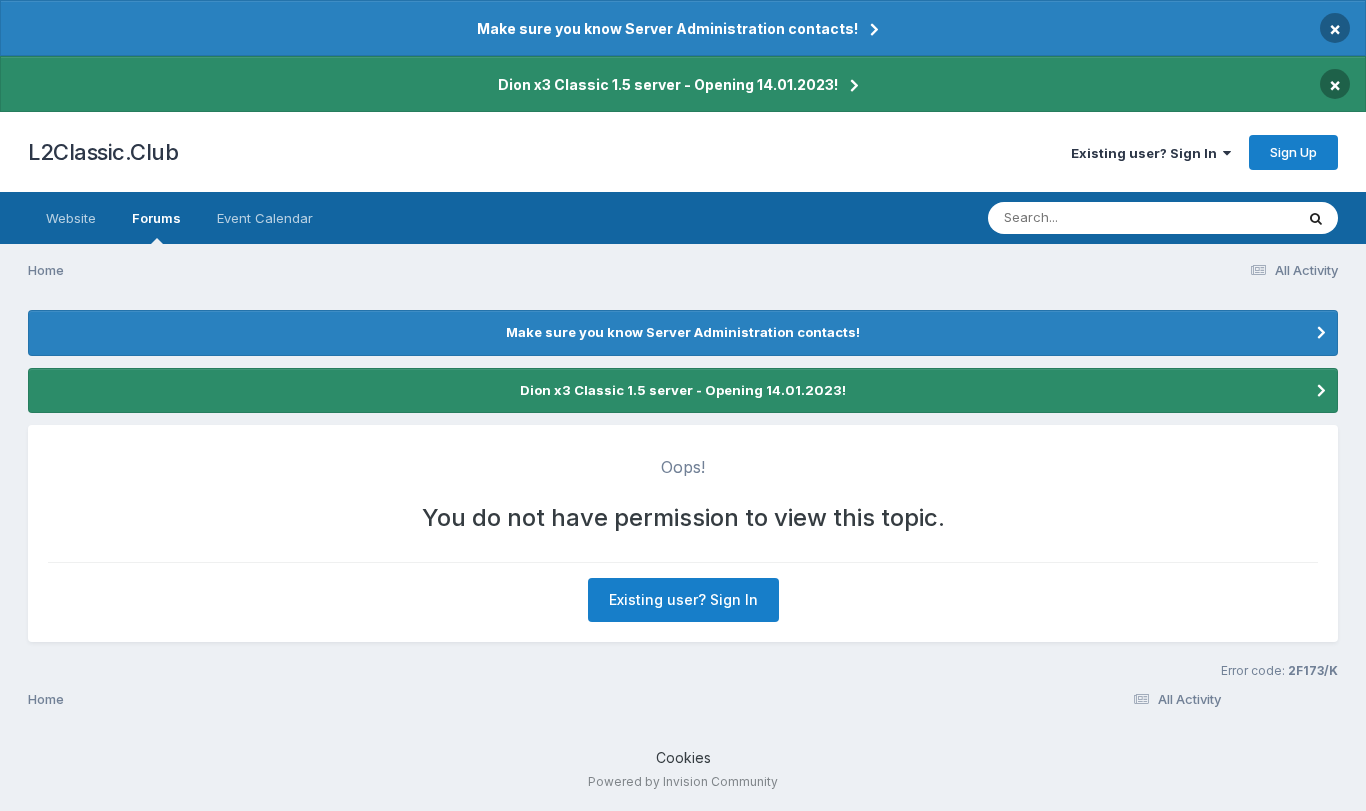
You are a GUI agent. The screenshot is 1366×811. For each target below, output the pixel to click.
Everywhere (1232, 217)
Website (71, 218)
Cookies (683, 757)
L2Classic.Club (103, 152)
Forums (156, 218)
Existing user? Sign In (1147, 153)
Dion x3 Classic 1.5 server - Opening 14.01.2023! (668, 84)
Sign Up (1293, 152)
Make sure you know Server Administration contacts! (667, 28)
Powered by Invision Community (683, 781)
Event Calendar (265, 218)
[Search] (1316, 218)
